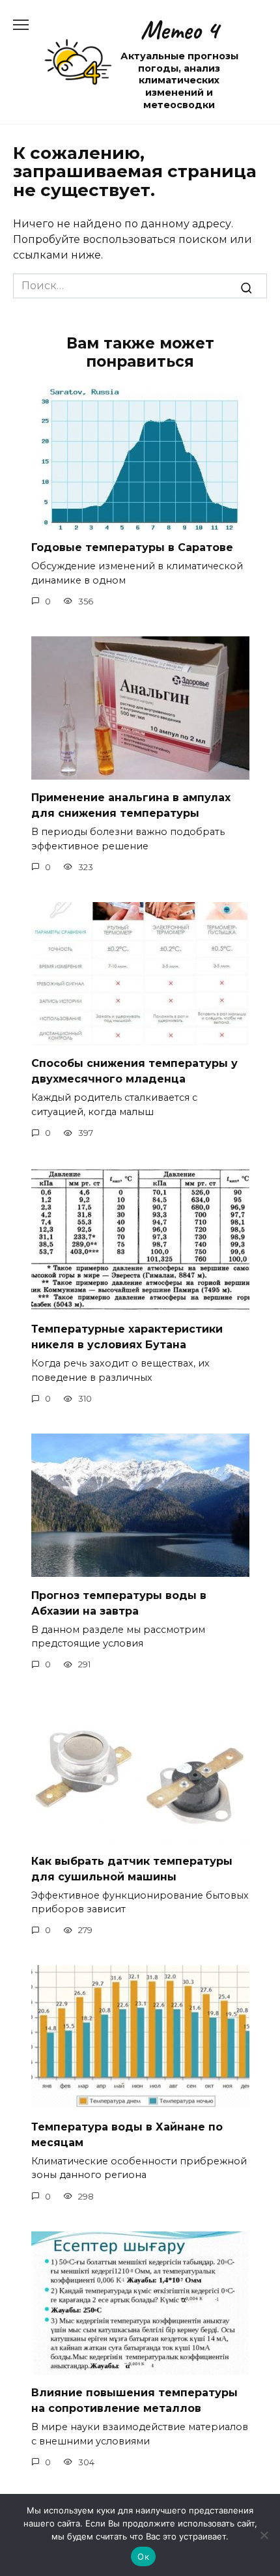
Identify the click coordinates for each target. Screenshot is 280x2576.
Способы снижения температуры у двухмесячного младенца (134, 1071)
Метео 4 (179, 30)
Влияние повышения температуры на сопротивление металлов (134, 2400)
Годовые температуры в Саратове (132, 547)
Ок (143, 2556)
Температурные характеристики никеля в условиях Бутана (127, 1337)
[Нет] (264, 2535)
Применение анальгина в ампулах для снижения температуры (131, 805)
